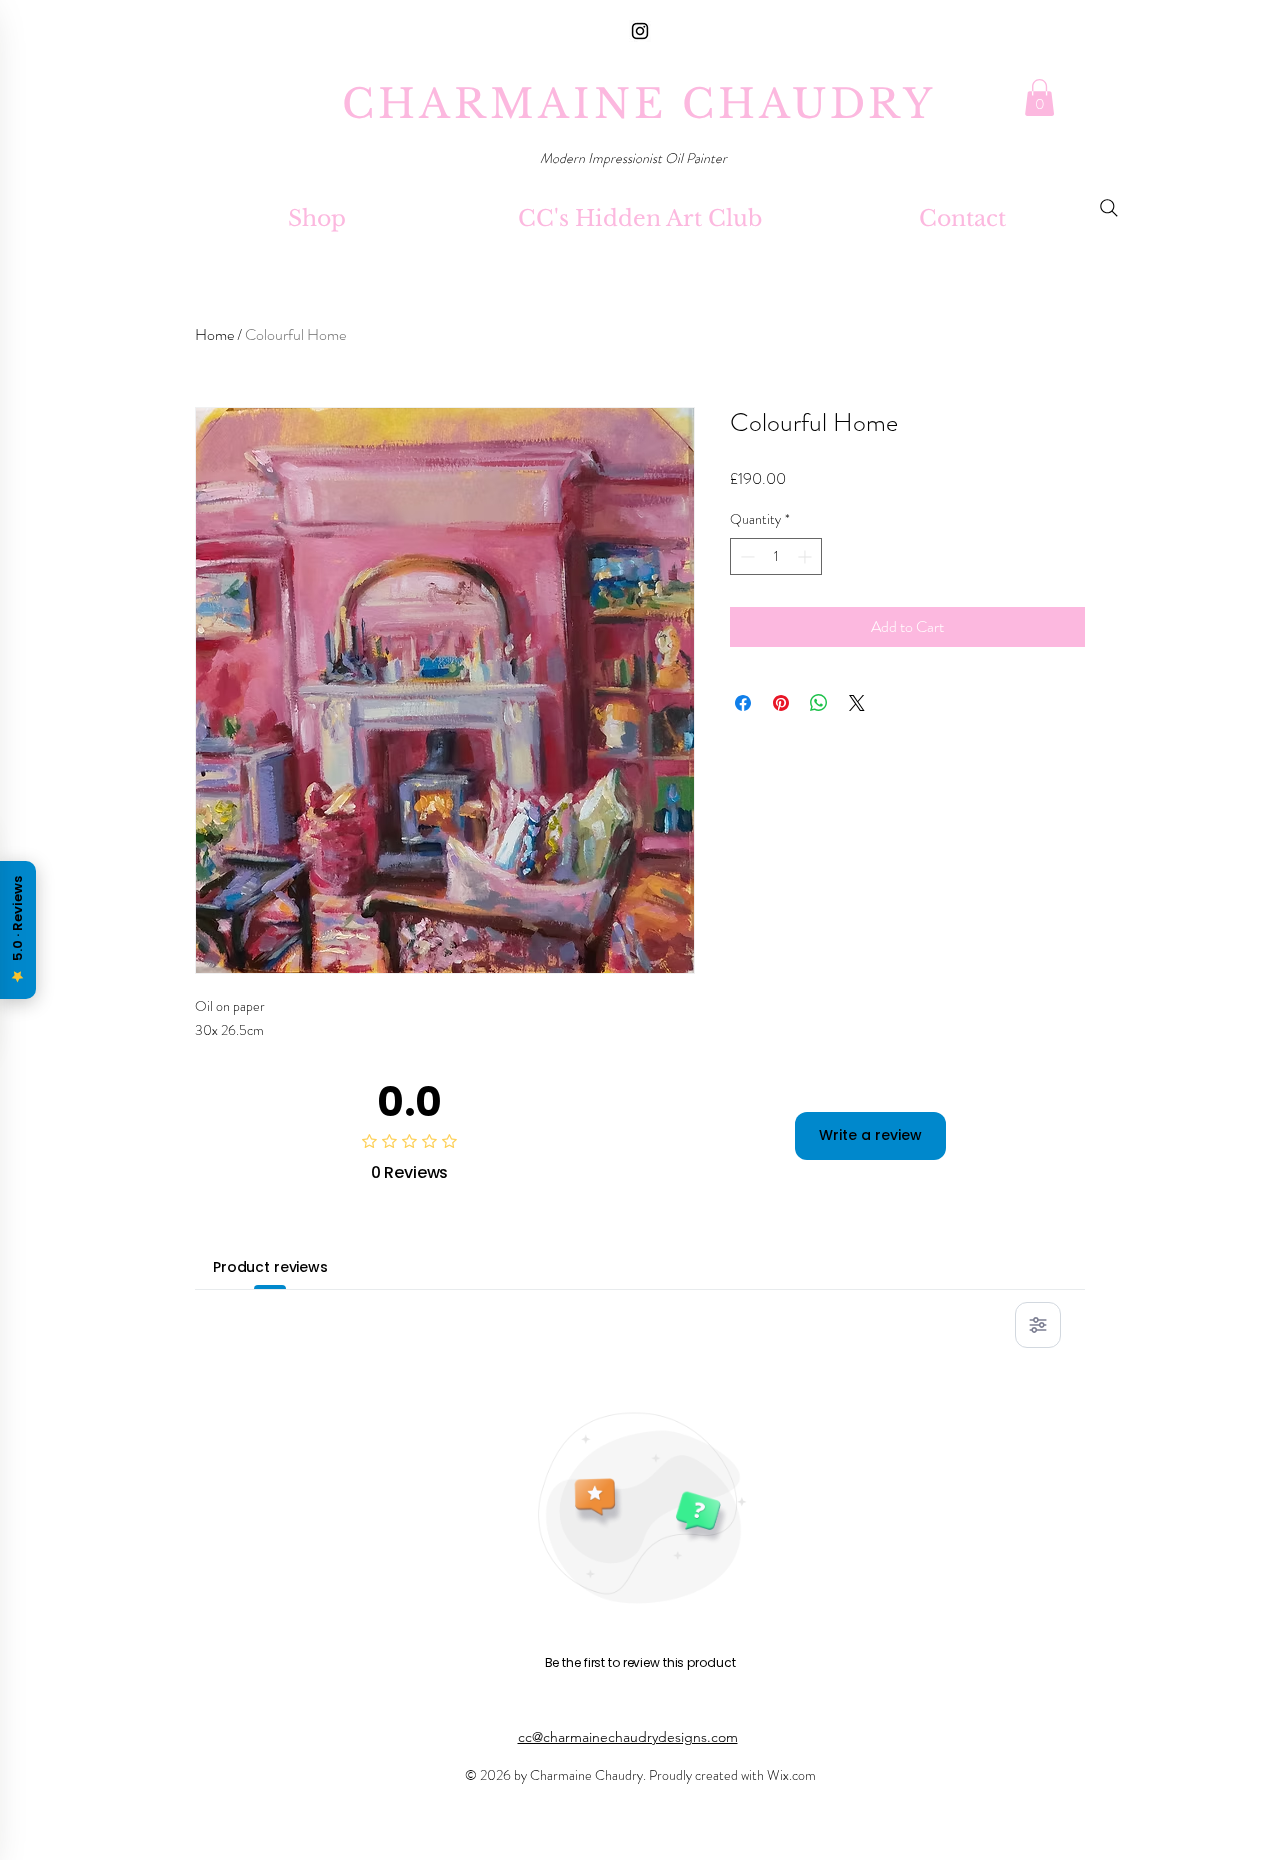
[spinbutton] (776, 556)
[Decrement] (745, 556)
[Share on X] (857, 703)
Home (214, 334)
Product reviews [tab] (270, 1267)
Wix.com (791, 1775)
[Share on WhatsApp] (819, 703)
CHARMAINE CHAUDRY (639, 104)
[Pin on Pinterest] (781, 703)
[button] (1039, 97)
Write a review (870, 1135)
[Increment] (806, 556)
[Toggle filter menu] (1038, 1325)
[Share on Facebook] (743, 703)
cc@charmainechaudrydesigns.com (628, 1737)
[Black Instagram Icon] (640, 31)
